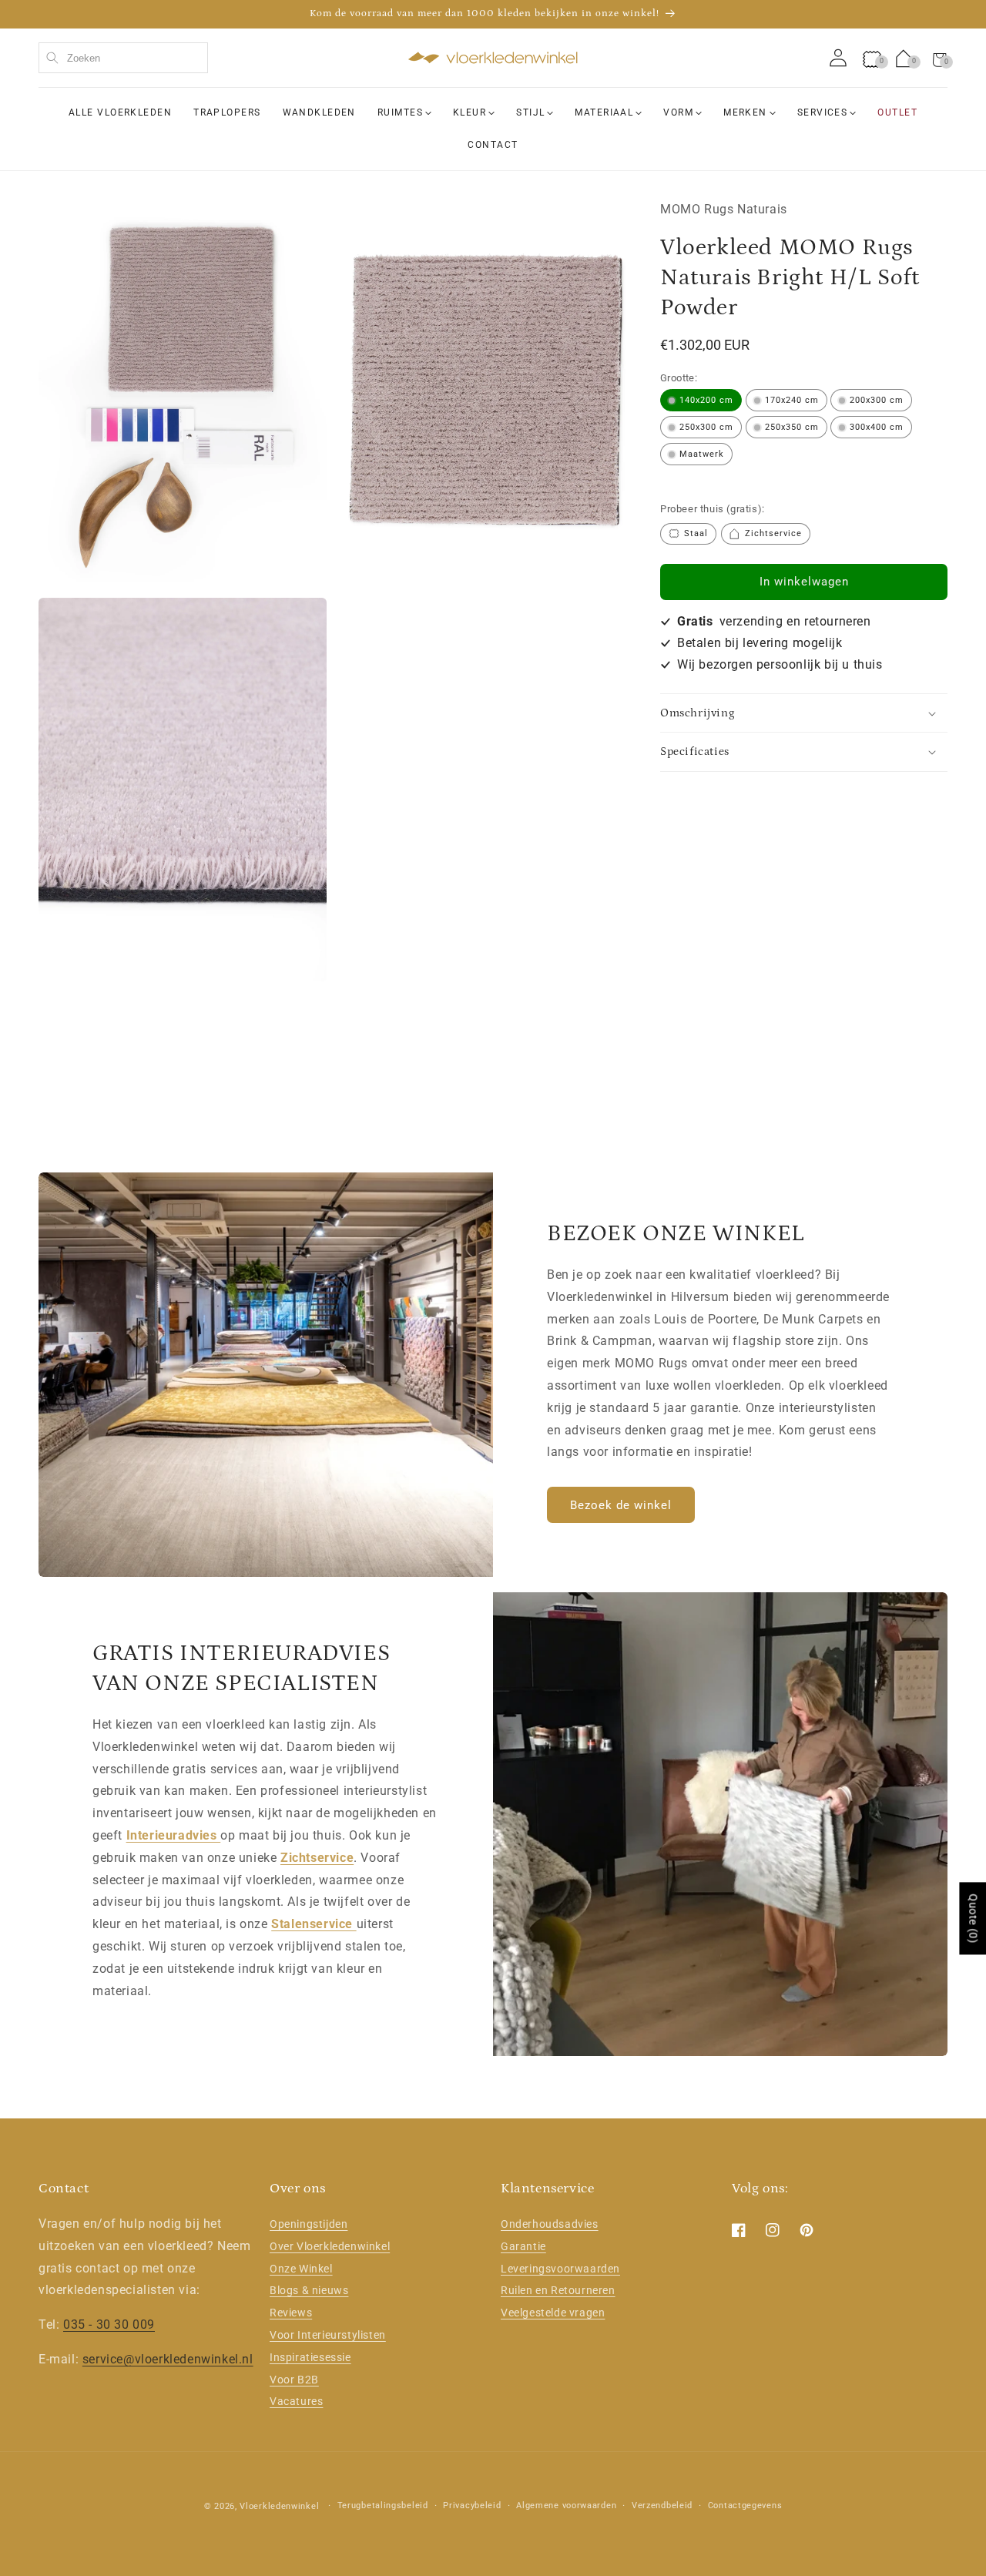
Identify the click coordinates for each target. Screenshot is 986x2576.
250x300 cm (706, 427)
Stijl (530, 112)
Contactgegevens (745, 2506)
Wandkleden (319, 112)
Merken (745, 112)
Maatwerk (702, 454)
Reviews (291, 2313)
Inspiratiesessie (310, 2357)
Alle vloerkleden (120, 112)
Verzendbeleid (662, 2506)
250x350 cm (792, 427)
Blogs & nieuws (309, 2291)
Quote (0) (973, 1918)
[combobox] (123, 58)
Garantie (523, 2246)
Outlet (897, 112)
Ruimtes (400, 112)
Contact (493, 144)
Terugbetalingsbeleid (383, 2506)
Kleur (470, 112)
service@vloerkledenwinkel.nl (168, 2359)
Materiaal (604, 112)
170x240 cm (792, 400)
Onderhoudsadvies (550, 2224)
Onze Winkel (301, 2269)
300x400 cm (877, 427)
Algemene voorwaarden (566, 2506)
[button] (940, 58)
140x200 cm (706, 400)
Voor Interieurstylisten (328, 2335)
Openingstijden (309, 2224)
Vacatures (296, 2402)
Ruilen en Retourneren (558, 2291)
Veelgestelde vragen (553, 2313)
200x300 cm (877, 400)
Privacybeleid (472, 2506)
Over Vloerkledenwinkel (330, 2246)
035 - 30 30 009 (109, 2324)
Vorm (678, 112)
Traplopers (227, 112)
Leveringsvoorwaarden (560, 2269)
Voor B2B (294, 2380)
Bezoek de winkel (621, 1505)
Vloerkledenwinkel (279, 2506)
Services (823, 112)
